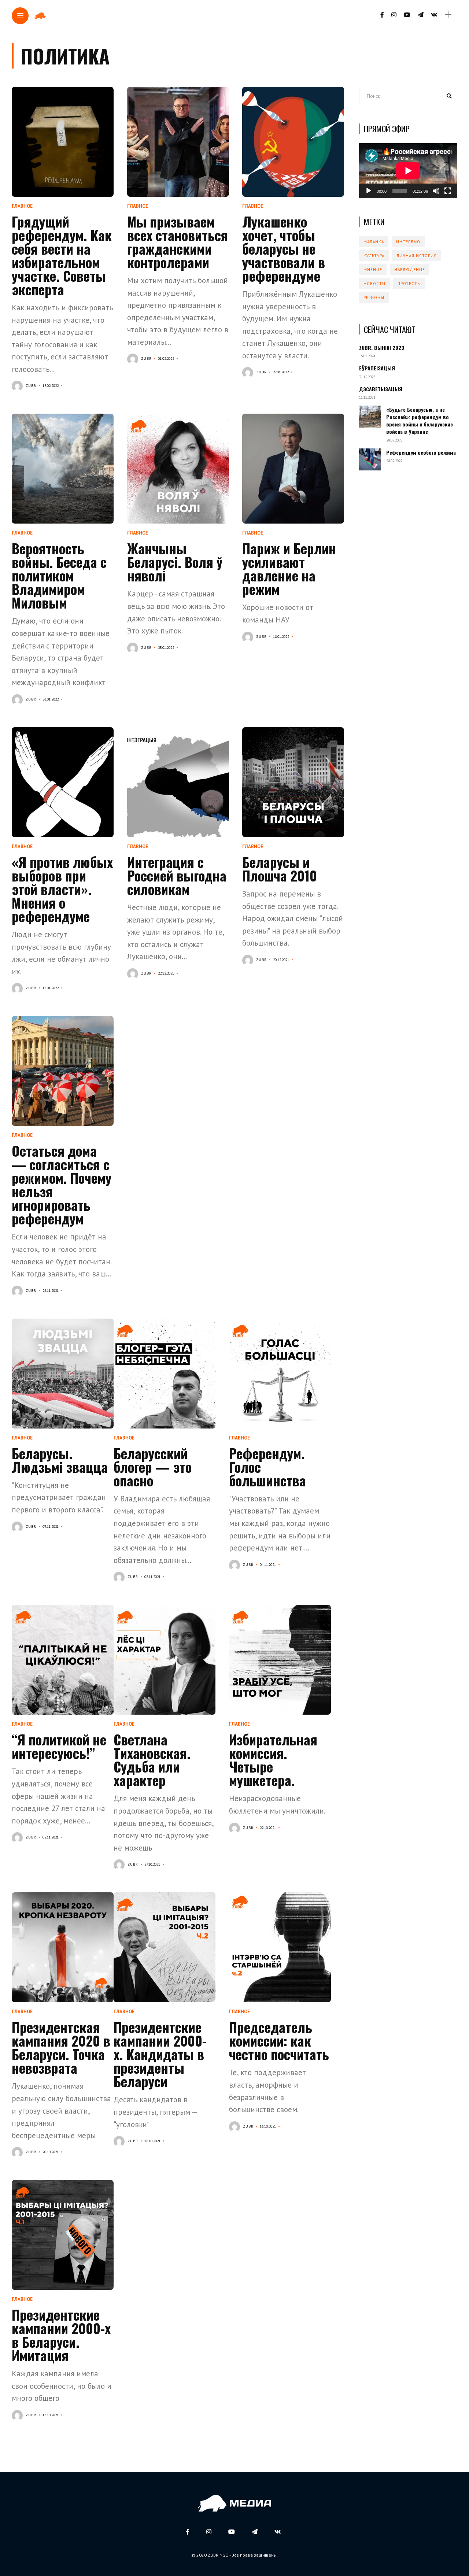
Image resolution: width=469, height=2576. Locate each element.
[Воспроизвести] (369, 191)
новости (374, 284)
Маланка (374, 242)
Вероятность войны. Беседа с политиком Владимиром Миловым (59, 575)
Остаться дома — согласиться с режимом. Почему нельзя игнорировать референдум (62, 1184)
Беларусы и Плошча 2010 (280, 869)
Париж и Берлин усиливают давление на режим (289, 569)
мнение (373, 270)
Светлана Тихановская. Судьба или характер (152, 1760)
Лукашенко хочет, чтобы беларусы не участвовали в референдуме (284, 249)
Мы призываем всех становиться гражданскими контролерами (178, 242)
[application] (408, 171)
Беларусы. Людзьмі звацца (60, 1460)
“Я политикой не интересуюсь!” (59, 1746)
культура (374, 256)
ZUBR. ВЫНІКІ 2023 (382, 348)
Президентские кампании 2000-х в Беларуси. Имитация (61, 2335)
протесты (409, 284)
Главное (22, 206)
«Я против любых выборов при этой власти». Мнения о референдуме (62, 889)
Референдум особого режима (421, 452)
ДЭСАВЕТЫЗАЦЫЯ (381, 389)
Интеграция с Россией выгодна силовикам (177, 875)
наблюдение (410, 270)
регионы (374, 297)
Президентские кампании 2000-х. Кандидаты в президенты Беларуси (160, 2054)
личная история (417, 256)
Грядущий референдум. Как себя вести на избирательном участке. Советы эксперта (62, 255)
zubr (31, 386)
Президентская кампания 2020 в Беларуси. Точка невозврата (61, 2047)
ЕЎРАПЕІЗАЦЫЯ (377, 368)
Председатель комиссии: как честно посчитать (279, 2041)
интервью (408, 242)
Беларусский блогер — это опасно (153, 1467)
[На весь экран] (448, 191)
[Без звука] (436, 191)
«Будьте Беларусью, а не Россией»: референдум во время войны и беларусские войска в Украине (420, 421)
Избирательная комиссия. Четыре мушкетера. (273, 1760)
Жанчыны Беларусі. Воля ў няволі (175, 562)
